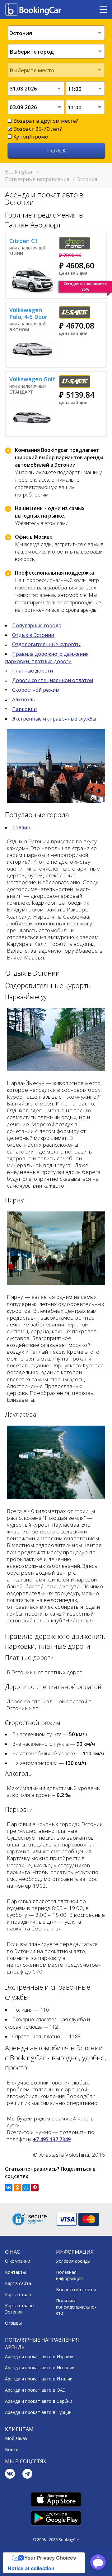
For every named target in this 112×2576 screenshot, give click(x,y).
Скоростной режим (36, 690)
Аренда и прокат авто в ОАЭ (35, 2390)
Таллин (21, 827)
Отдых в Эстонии (33, 635)
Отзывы (13, 2323)
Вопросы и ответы (76, 2289)
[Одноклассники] (17, 2188)
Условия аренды (73, 2261)
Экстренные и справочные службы (54, 719)
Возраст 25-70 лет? (38, 129)
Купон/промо (31, 137)
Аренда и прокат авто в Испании (40, 2368)
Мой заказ (16, 2438)
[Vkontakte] (10, 2475)
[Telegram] (27, 2475)
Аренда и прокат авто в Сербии (39, 2401)
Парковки (24, 709)
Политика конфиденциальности (76, 2307)
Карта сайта (18, 2283)
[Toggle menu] (103, 10)
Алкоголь (24, 699)
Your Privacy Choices (50, 2558)
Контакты (15, 2272)
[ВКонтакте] (9, 2188)
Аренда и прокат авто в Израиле (40, 2356)
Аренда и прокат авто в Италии (39, 2379)
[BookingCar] (34, 10)
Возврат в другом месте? (46, 121)
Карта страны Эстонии (20, 2309)
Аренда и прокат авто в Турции (38, 2412)
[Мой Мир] (26, 2188)
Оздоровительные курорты (46, 644)
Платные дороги (33, 671)
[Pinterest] (35, 2188)
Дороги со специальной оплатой (53, 680)
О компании (18, 2261)
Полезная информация (69, 2275)
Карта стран (18, 2294)
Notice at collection (31, 2568)
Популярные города (37, 625)
